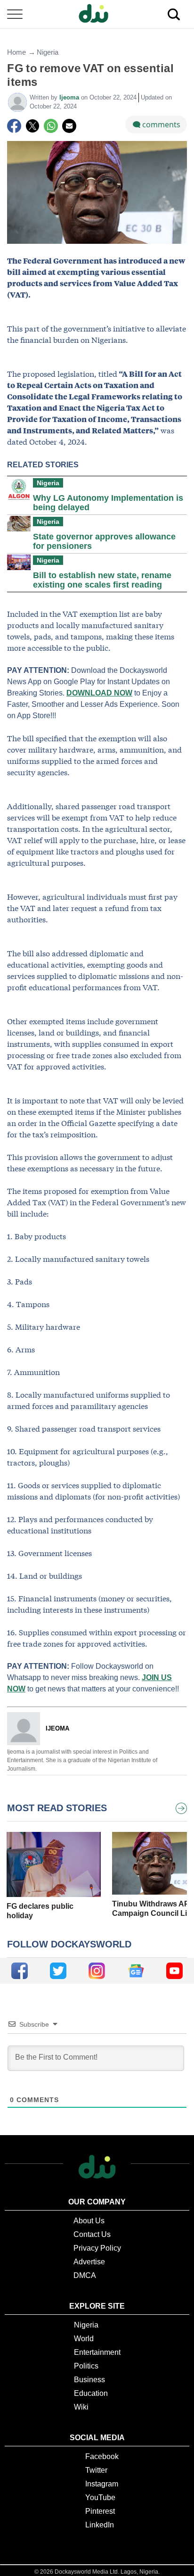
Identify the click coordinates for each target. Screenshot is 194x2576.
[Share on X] (32, 126)
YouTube (100, 2497)
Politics (86, 2366)
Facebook (102, 2456)
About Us (89, 2221)
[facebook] (20, 1971)
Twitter (96, 2470)
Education (91, 2393)
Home (16, 52)
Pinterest (100, 2511)
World (84, 2339)
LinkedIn (100, 2525)
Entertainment (97, 2352)
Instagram (102, 2484)
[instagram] (97, 1971)
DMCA (85, 2275)
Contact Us (92, 2234)
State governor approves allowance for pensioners (104, 541)
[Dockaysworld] (97, 14)
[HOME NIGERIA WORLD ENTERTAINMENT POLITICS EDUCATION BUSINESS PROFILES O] (97, 14)
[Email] (69, 126)
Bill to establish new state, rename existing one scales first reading (102, 580)
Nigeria (48, 52)
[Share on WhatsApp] (51, 126)
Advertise (89, 2262)
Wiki (81, 2407)
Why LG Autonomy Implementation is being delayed (108, 503)
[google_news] (136, 1971)
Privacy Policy (97, 2248)
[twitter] (58, 1971)
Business (89, 2380)
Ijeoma (70, 97)
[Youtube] (174, 1971)
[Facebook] (14, 126)
